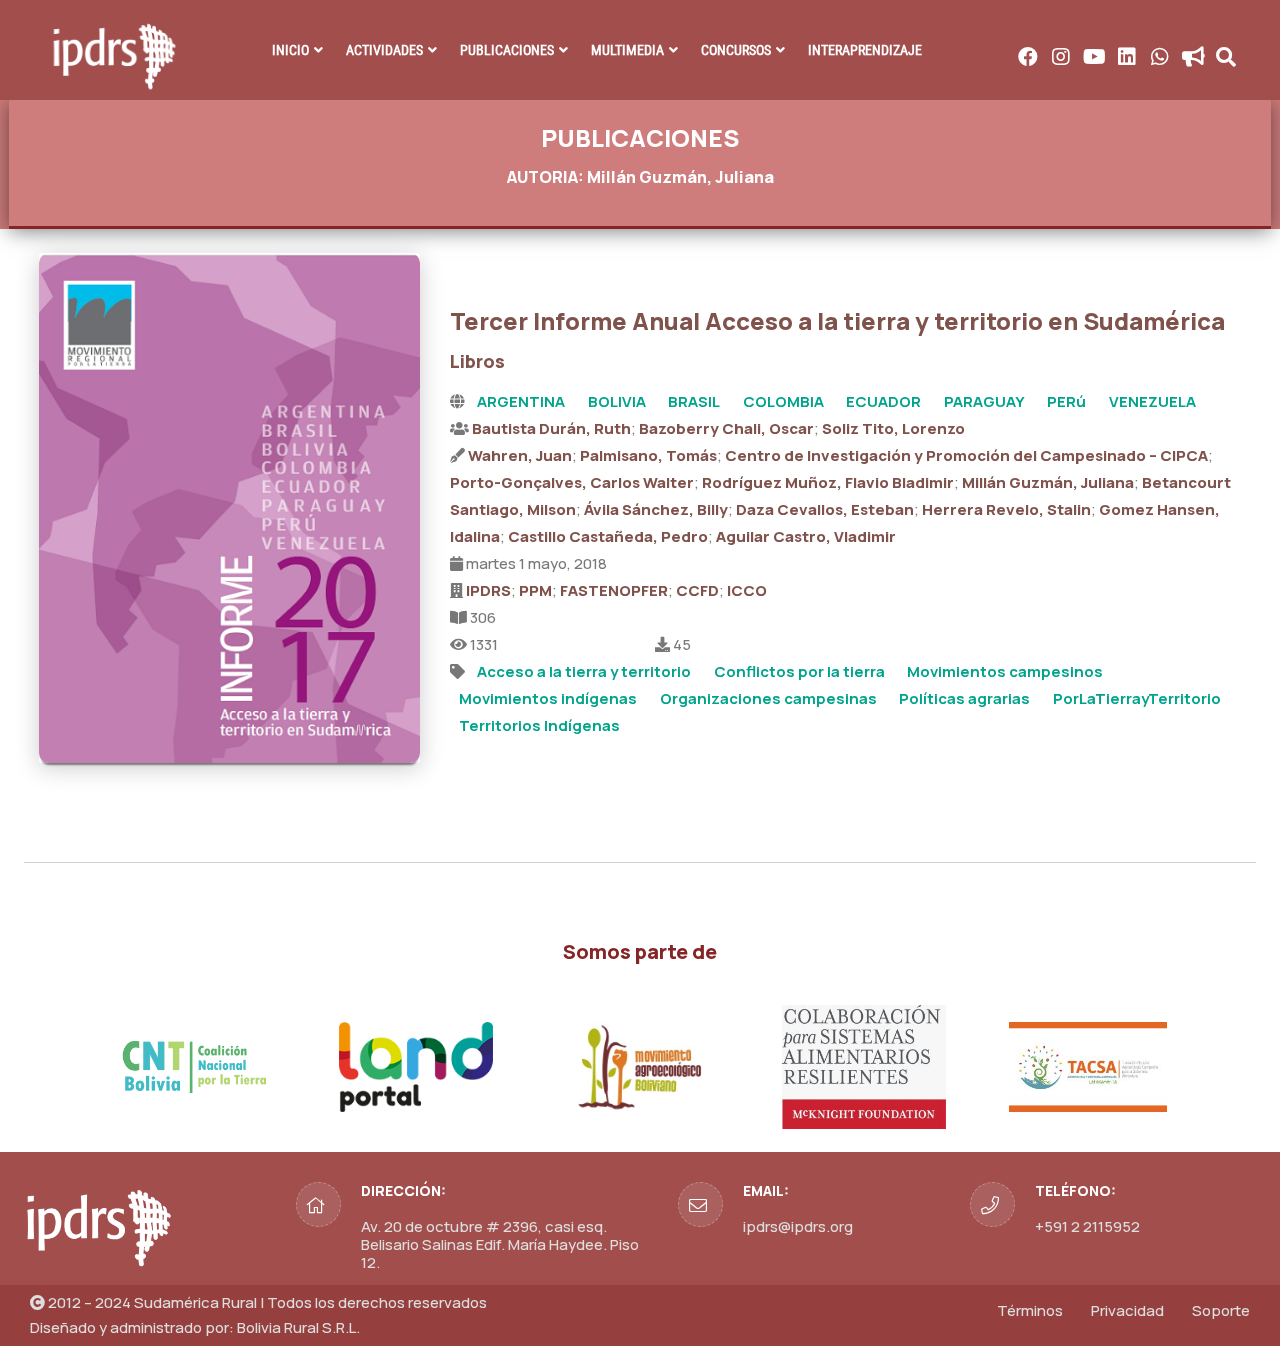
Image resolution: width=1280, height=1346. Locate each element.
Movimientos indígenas (548, 698)
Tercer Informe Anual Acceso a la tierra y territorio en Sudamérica (837, 320)
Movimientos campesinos (1005, 671)
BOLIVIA (617, 401)
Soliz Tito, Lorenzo (893, 428)
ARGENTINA (521, 401)
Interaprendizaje (865, 50)
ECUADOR (883, 401)
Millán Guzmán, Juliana (1048, 482)
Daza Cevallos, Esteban (825, 509)
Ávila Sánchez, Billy (656, 509)
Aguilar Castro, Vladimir (806, 536)
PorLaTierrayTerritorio (1137, 698)
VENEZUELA (1152, 401)
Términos (1030, 1310)
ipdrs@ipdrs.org (798, 1226)
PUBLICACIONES (507, 50)
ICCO (747, 590)
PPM (535, 590)
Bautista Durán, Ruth (551, 428)
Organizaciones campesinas (768, 698)
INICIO (290, 50)
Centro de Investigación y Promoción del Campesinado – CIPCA (966, 455)
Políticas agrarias (964, 698)
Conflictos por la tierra (799, 671)
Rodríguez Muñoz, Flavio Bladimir (828, 482)
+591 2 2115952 (1087, 1226)
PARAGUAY (984, 401)
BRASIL (694, 401)
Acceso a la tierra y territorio (584, 671)
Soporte (1221, 1310)
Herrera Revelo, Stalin (1006, 509)
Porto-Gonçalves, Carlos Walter (572, 482)
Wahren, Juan (520, 455)
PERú (1066, 401)
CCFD (697, 590)
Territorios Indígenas (539, 725)
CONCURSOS (736, 50)
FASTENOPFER (614, 590)
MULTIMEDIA (627, 50)
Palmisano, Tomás (648, 455)
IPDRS (488, 590)
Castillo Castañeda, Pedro (608, 536)
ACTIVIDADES (384, 50)
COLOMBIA (783, 401)
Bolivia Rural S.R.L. (298, 1327)
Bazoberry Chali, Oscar (726, 428)
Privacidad (1127, 1310)
